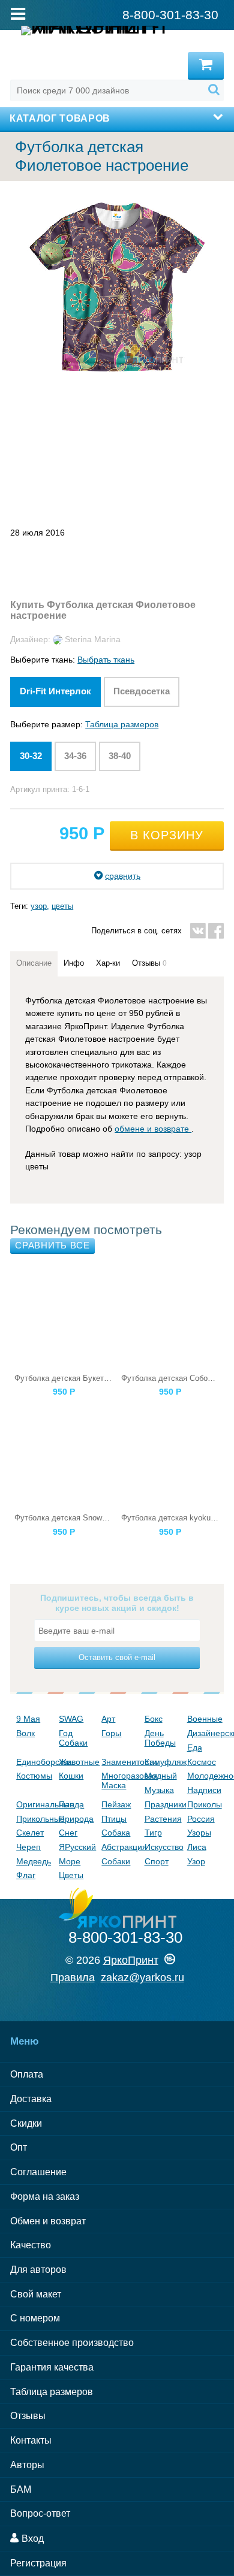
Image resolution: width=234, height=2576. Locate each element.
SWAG (71, 1719)
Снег (68, 1833)
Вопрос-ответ (40, 2513)
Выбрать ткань (106, 660)
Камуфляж (163, 1762)
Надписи (204, 1790)
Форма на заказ (45, 2196)
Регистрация (38, 2563)
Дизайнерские (205, 1733)
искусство (163, 1847)
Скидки (26, 2123)
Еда (195, 1747)
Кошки (71, 1776)
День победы (160, 1738)
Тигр (153, 1833)
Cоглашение (38, 2172)
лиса (197, 1847)
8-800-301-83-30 (125, 1937)
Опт (19, 2147)
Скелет (30, 1833)
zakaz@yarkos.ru (142, 1978)
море (70, 1861)
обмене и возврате (153, 1129)
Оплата (27, 2074)
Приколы (205, 1804)
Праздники (163, 1804)
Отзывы (28, 2416)
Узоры (199, 1833)
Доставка (31, 2099)
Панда (71, 1804)
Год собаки (73, 1738)
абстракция (120, 1847)
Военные (205, 1719)
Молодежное (205, 1776)
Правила (73, 1978)
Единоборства (34, 1762)
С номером (35, 2318)
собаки (116, 1861)
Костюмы (34, 1776)
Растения (163, 1819)
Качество (31, 2245)
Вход (31, 2539)
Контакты (31, 2440)
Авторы (27, 2465)
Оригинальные (34, 1804)
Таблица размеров (122, 724)
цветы (62, 906)
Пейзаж (116, 1804)
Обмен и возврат (48, 2221)
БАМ (21, 2489)
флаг (26, 1875)
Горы (111, 1733)
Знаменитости (120, 1762)
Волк (25, 1733)
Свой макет (36, 2294)
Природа (76, 1819)
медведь (34, 1861)
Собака (116, 1833)
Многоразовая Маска (120, 1780)
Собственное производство (72, 2343)
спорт (157, 1861)
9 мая (28, 1719)
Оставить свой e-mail (117, 1657)
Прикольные (34, 1819)
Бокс (154, 1719)
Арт (108, 1719)
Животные (77, 1762)
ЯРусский (77, 1847)
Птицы (114, 1819)
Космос (202, 1762)
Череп (28, 1847)
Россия (201, 1819)
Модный (161, 1776)
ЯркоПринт (131, 1960)
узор (39, 906)
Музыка (159, 1790)
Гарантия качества (52, 2367)
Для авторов (38, 2270)
